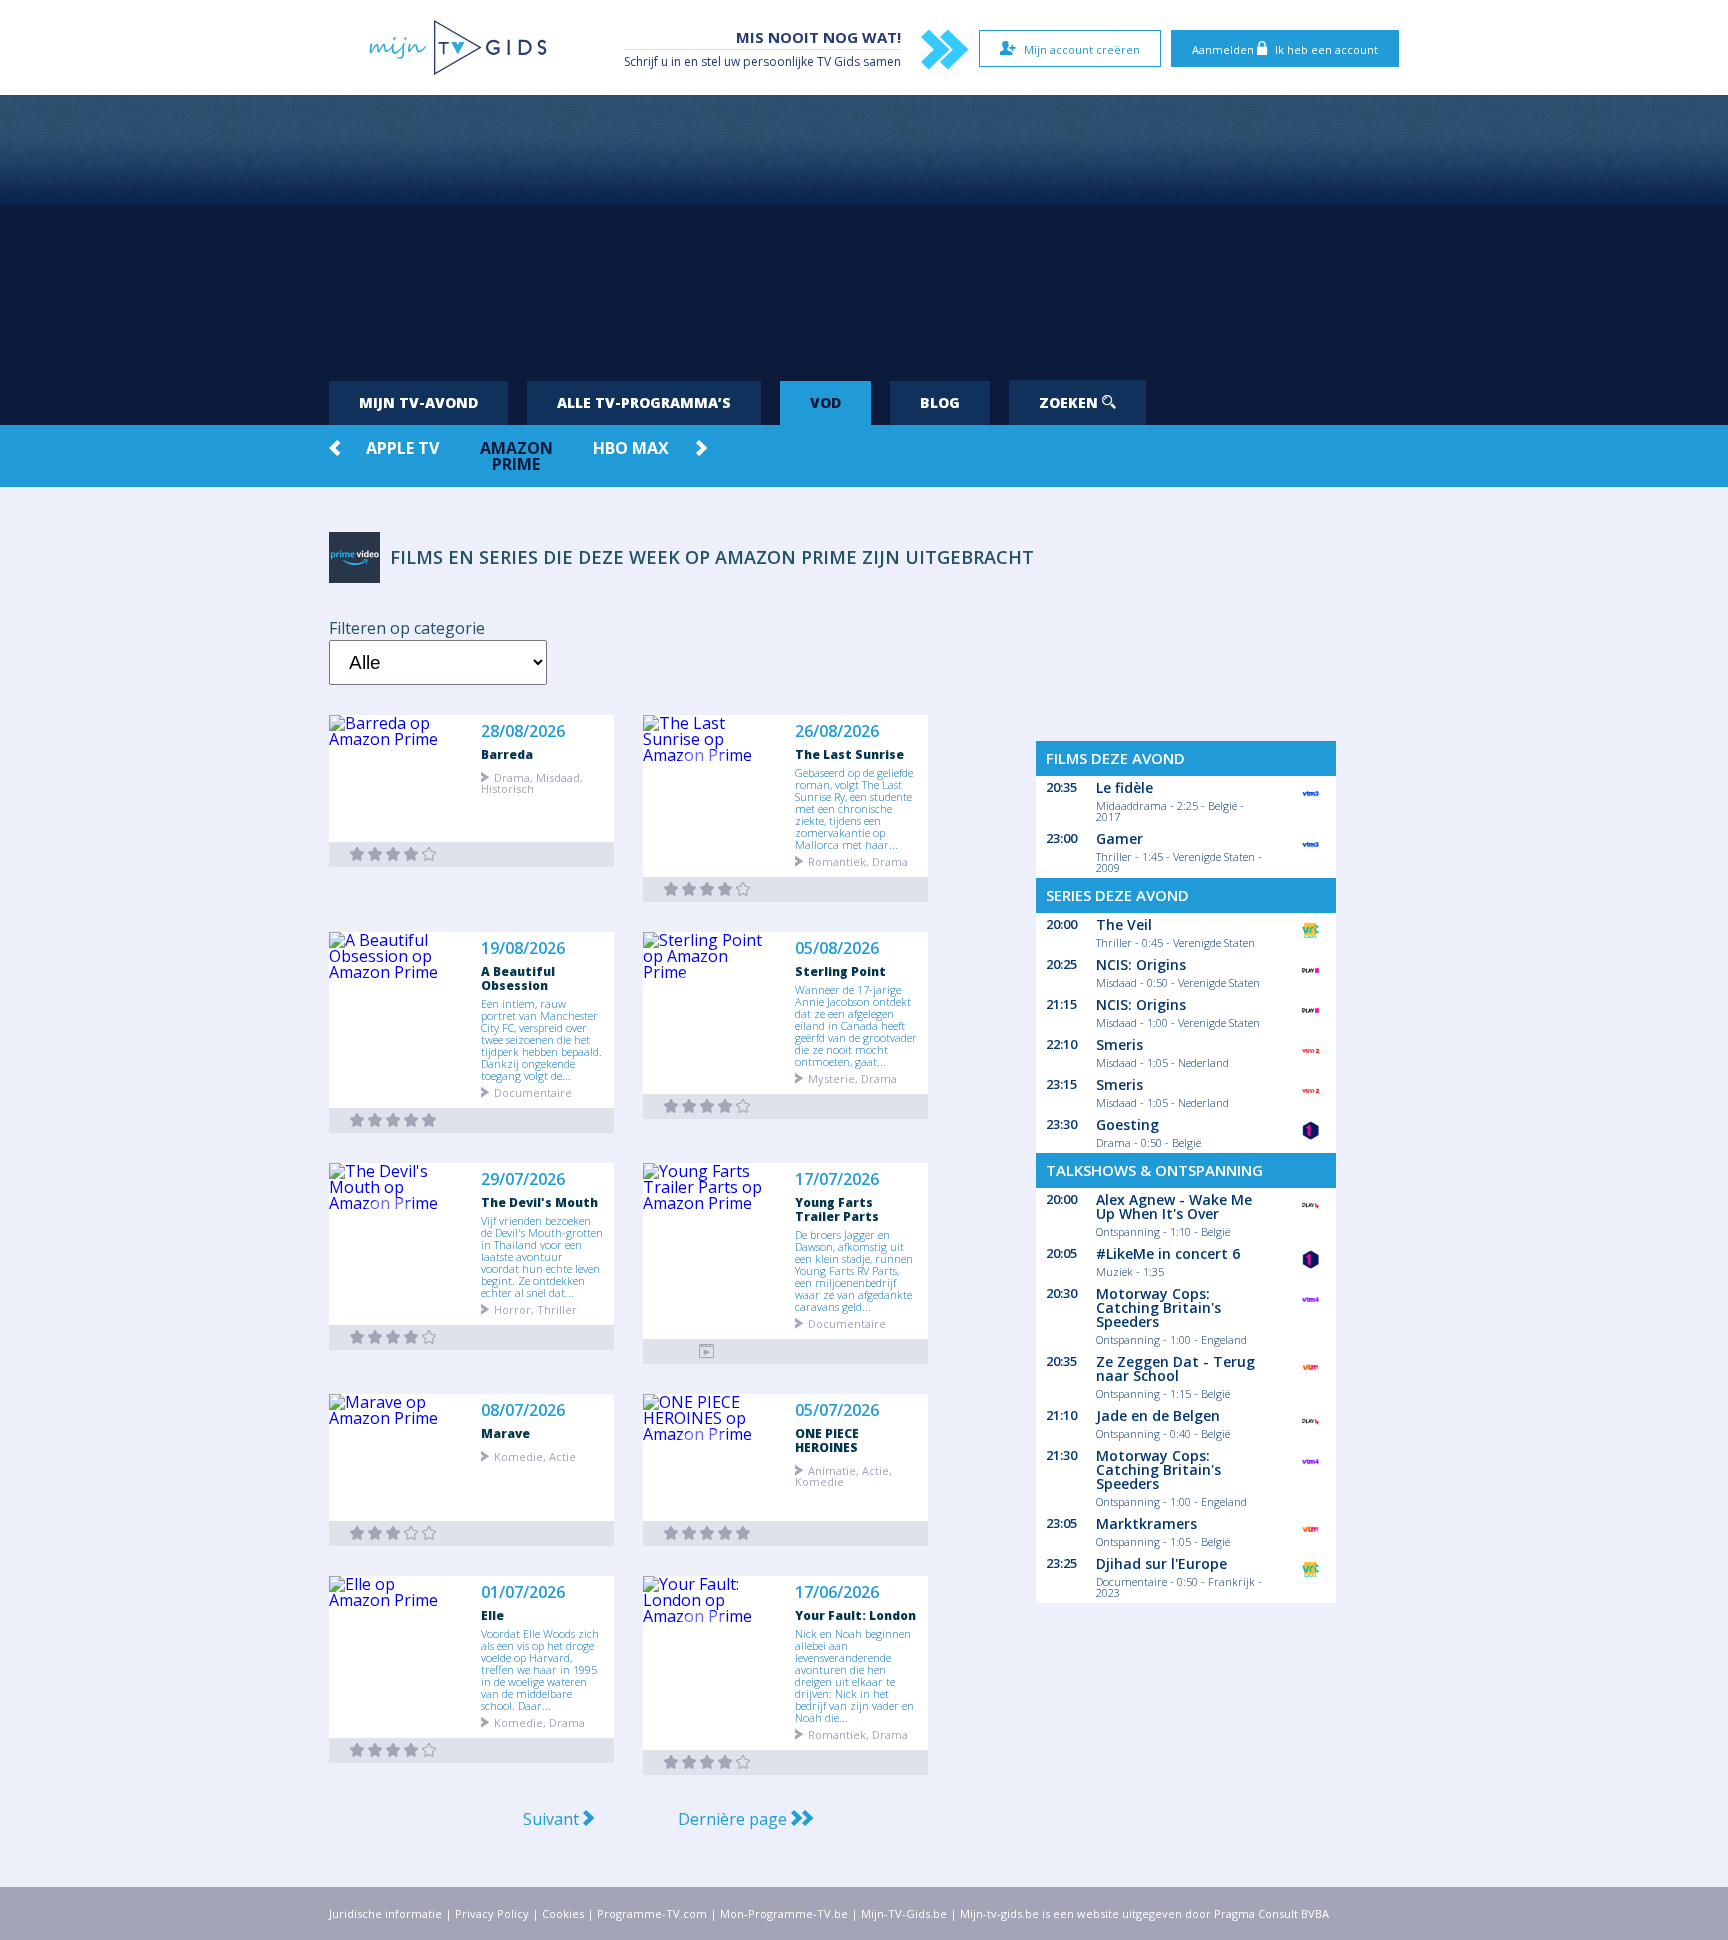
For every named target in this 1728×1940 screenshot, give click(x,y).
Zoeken (1070, 402)
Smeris (1119, 1044)
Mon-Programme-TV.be (784, 1913)
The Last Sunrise (849, 754)
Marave (505, 1433)
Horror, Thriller (535, 1308)
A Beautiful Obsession (518, 978)
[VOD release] (393, 854)
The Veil (1124, 924)
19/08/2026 (523, 948)
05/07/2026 (837, 1410)
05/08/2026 (837, 948)
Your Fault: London (855, 1615)
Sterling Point (840, 971)
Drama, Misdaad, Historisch (532, 782)
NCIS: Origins (1141, 964)
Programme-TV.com (652, 1913)
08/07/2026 (523, 1410)
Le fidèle (1124, 787)
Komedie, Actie (535, 1455)
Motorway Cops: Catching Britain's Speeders (1158, 1307)
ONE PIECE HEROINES (827, 1440)
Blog (940, 402)
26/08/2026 (837, 731)
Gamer (1119, 838)
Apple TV (402, 448)
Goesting (1127, 1124)
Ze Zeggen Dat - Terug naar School (1175, 1368)
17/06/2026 (837, 1592)
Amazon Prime (516, 456)
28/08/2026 (523, 731)
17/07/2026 (837, 1179)
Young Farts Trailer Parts (837, 1209)
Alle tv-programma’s (644, 402)
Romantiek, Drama (858, 860)
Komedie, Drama (539, 1721)
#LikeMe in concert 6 (1168, 1253)
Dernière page (734, 1819)
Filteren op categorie (407, 628)
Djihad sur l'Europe (1161, 1563)
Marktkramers (1146, 1523)
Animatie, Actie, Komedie (843, 1475)
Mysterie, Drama (852, 1077)
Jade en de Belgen (1158, 1415)
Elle (492, 1615)
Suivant (553, 1819)
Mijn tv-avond (418, 402)
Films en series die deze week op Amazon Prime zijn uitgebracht (712, 557)
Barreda (507, 754)
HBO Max (631, 448)
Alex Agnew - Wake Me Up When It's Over (1174, 1206)
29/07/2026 (523, 1179)
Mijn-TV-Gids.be (904, 1913)
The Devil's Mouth (539, 1202)
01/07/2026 (523, 1592)
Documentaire (533, 1091)
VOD (825, 402)
